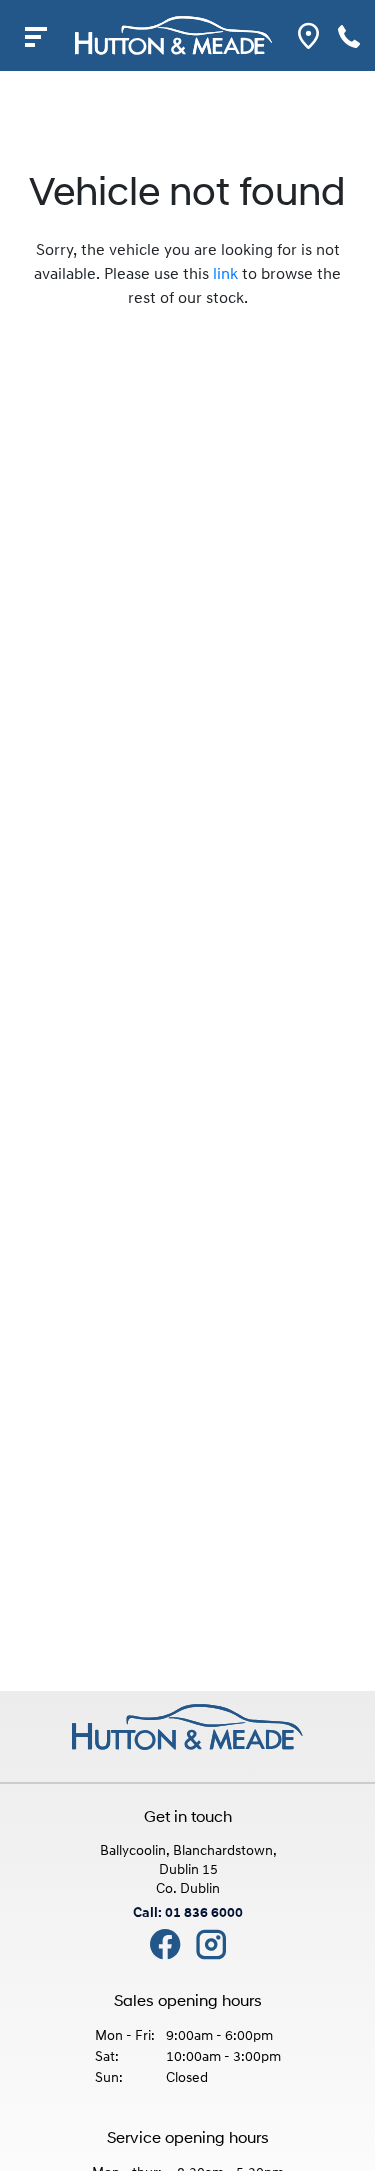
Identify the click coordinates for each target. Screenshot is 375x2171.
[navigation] (35, 35)
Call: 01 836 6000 (188, 1913)
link (225, 275)
